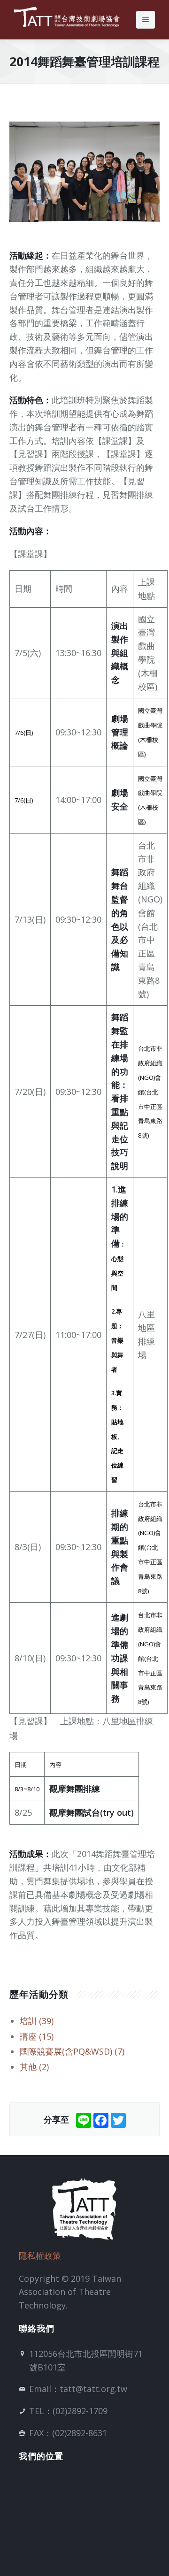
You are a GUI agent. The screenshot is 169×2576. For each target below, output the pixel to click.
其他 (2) (34, 2067)
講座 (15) (37, 2036)
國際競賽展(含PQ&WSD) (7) (72, 2051)
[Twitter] (118, 2119)
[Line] (84, 2119)
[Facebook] (101, 2119)
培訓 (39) (37, 2021)
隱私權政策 (40, 2255)
